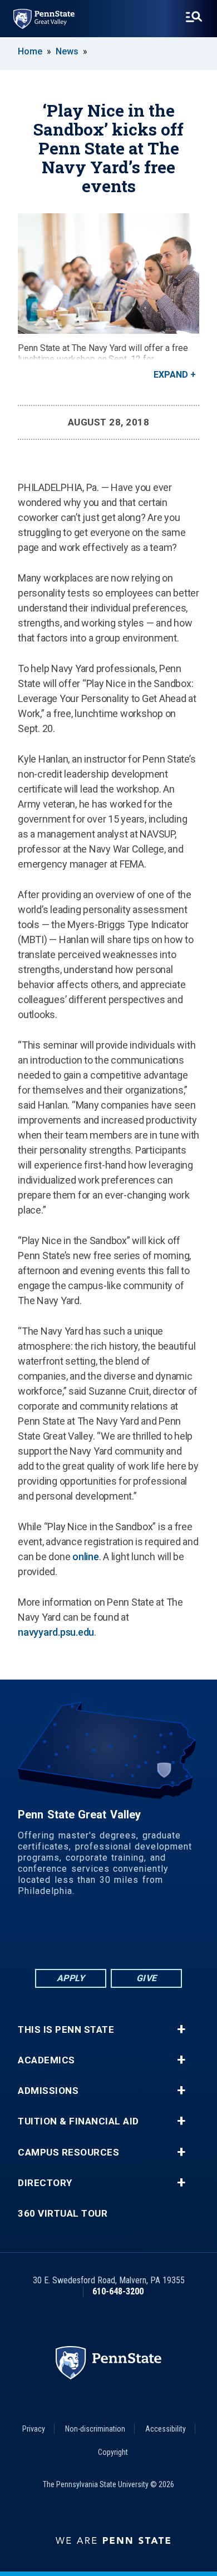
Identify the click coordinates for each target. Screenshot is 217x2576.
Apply (71, 1978)
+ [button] (181, 2029)
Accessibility (166, 2429)
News (67, 51)
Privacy (34, 2429)
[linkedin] (94, 1936)
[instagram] (152, 1936)
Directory (45, 2183)
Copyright (113, 2452)
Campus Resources (68, 2152)
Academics (46, 2060)
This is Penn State (66, 2030)
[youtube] (123, 1936)
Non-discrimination (95, 2429)
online (86, 1557)
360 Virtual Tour (63, 2214)
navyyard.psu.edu (56, 1632)
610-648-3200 (118, 2291)
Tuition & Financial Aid (78, 2121)
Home (30, 51)
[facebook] (65, 1936)
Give (147, 1978)
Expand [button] (171, 375)
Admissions (48, 2091)
